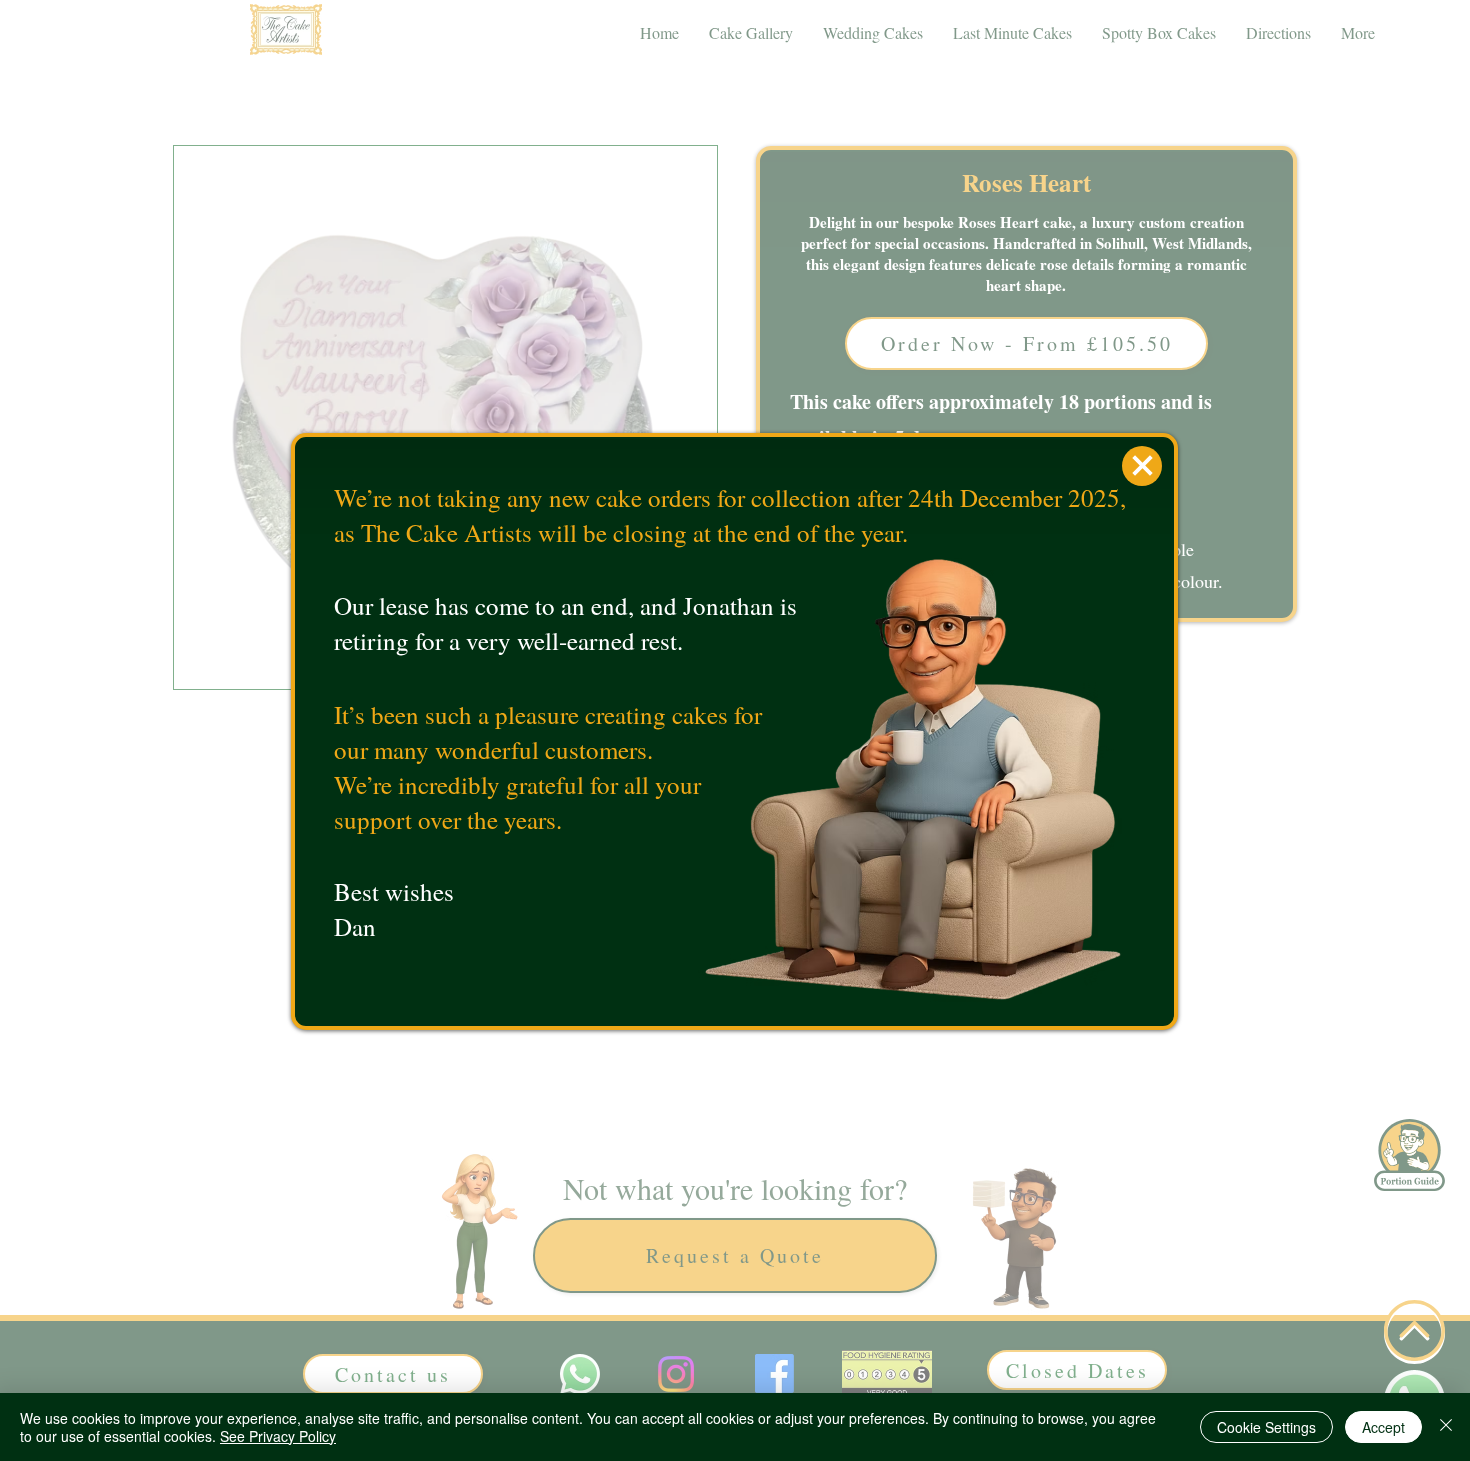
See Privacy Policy (278, 1436)
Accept (1383, 1427)
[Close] (1446, 1427)
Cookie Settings (1266, 1427)
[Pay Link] (1142, 466)
